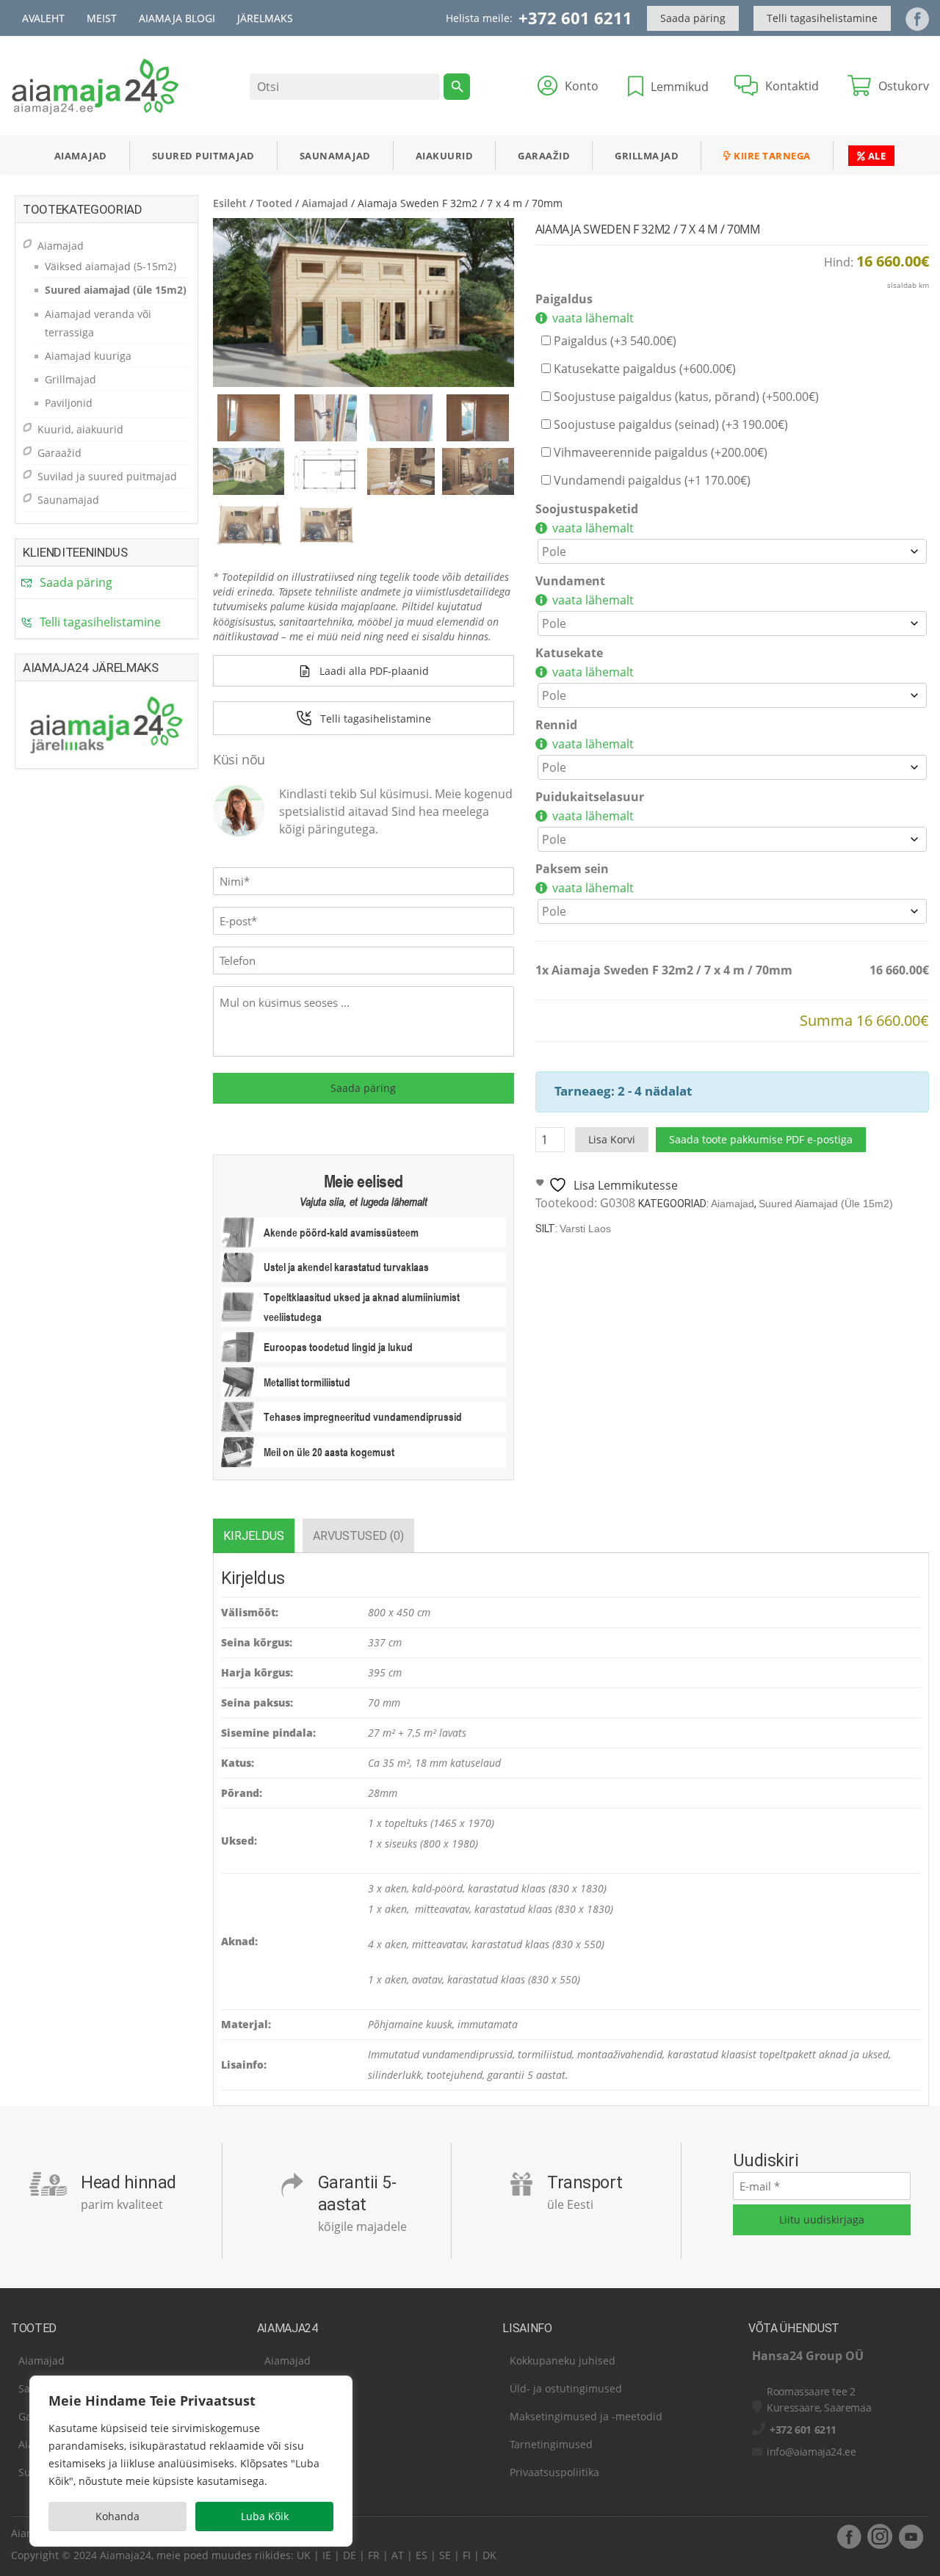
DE (350, 2555)
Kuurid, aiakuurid (80, 429)
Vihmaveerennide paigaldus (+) (659, 452)
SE (445, 2555)
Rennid (556, 725)
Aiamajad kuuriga (88, 356)
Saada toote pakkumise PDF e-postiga (761, 1139)
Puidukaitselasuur (590, 797)
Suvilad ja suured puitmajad (107, 476)
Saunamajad (335, 156)
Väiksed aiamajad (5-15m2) (111, 266)
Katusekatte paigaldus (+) (643, 369)
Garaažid (544, 156)
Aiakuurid (445, 156)
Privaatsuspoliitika (554, 2472)
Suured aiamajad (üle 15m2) (826, 1204)
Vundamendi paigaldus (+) (651, 480)
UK (304, 2555)
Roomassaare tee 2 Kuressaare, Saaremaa (819, 2399)
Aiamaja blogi (177, 18)
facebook (849, 2536)
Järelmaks (265, 18)
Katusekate (569, 653)
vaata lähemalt (593, 318)
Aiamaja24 (126, 2555)
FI (467, 2555)
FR (374, 2555)
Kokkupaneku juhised (563, 2360)
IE (327, 2555)
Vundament (570, 581)
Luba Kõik (265, 2516)
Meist (102, 18)
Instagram (880, 2536)
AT (398, 2555)
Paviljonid (69, 403)
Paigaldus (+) (614, 341)
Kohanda (117, 2516)
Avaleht (43, 18)
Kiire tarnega (771, 156)
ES (422, 2555)
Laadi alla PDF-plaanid (374, 671)
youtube (911, 2536)
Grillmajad (647, 156)
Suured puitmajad (203, 156)
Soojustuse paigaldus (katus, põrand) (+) (685, 397)
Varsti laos (585, 1229)
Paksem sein (572, 869)
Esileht (230, 203)
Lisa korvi (612, 1139)
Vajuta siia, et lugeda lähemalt (364, 1201)
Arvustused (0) (358, 1536)
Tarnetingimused (551, 2444)
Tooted (274, 203)
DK (489, 2555)
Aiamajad (81, 156)
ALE (875, 156)
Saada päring (693, 18)
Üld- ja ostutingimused (566, 2388)
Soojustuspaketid (587, 509)
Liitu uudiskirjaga (822, 2219)
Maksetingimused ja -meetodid (586, 2416)
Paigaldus (564, 299)
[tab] (254, 1536)
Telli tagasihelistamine (822, 18)
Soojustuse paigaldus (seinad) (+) (669, 424)
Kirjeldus (254, 1536)
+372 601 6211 (575, 18)
